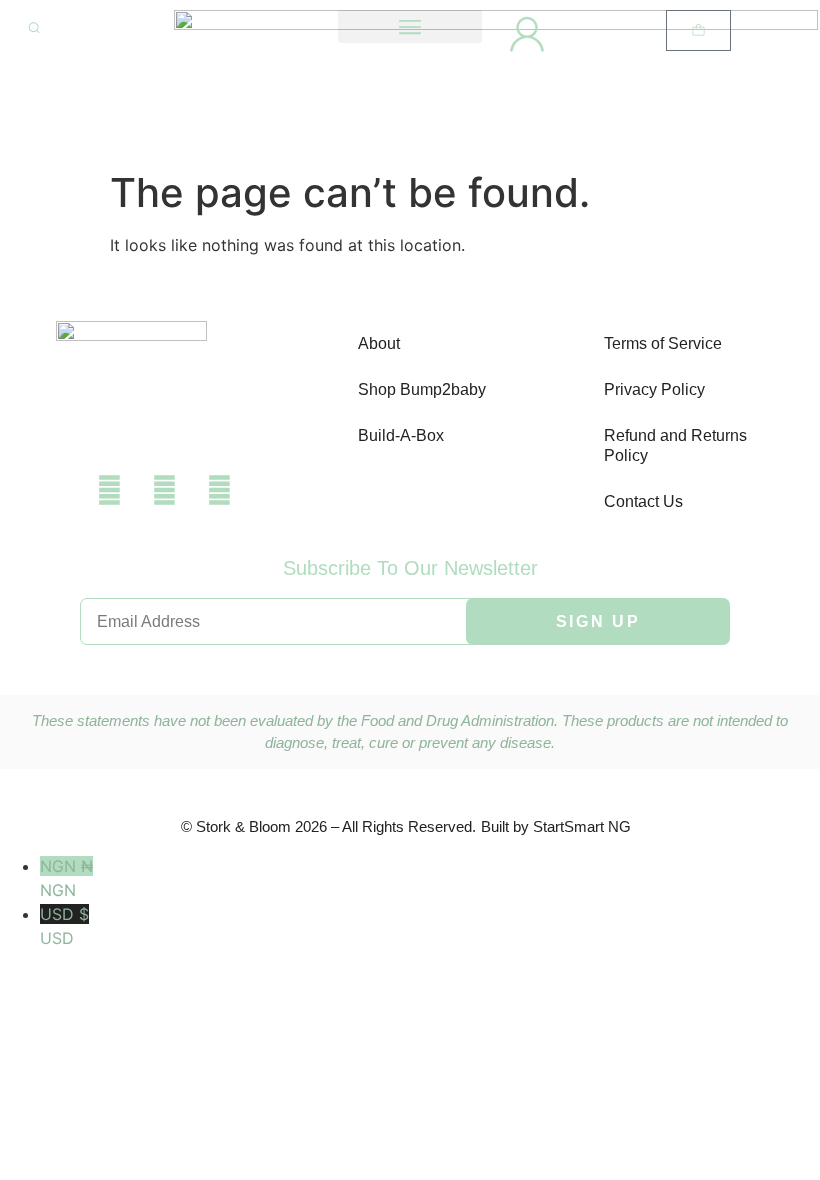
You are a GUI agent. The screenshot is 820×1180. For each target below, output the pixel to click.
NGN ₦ (66, 878)
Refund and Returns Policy (675, 445)
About (379, 343)
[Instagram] (219, 490)
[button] (410, 26)
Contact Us (643, 501)
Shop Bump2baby (422, 389)
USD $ (64, 926)
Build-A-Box (401, 435)
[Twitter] (164, 490)
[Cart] (698, 30)
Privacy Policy (654, 389)
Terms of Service (663, 343)
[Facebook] (109, 490)
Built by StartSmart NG (556, 826)
